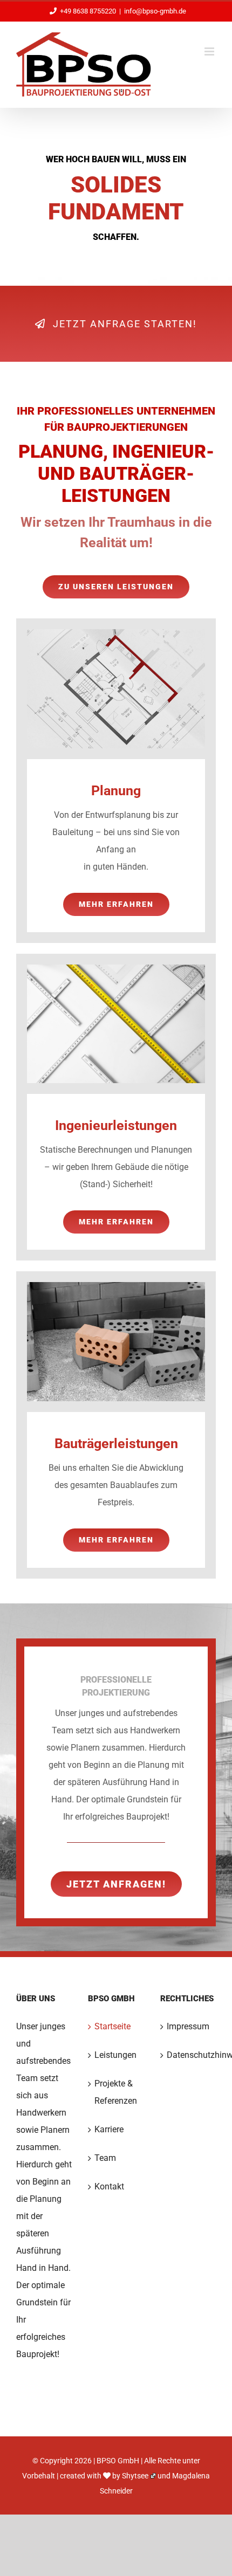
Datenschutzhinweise (189, 2055)
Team (105, 2158)
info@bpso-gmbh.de (155, 11)
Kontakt (109, 2186)
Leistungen (115, 2055)
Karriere (109, 2129)
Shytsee (135, 2476)
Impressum (188, 2026)
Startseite (112, 2026)
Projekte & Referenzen (116, 2092)
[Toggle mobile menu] (210, 51)
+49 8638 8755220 (88, 11)
